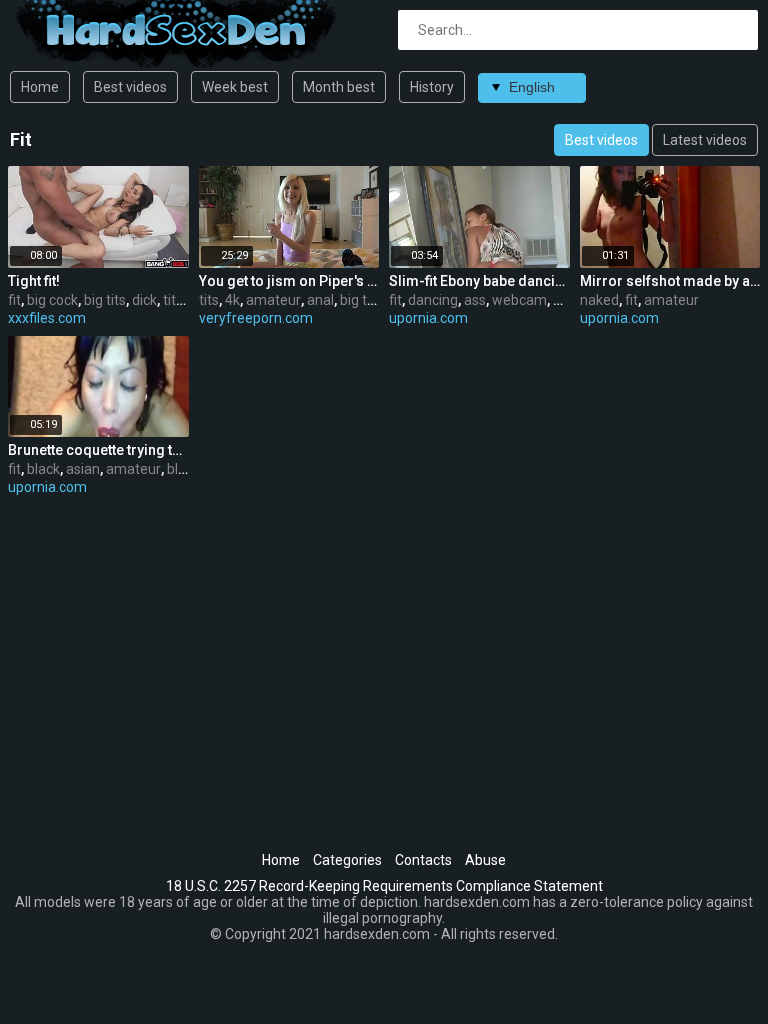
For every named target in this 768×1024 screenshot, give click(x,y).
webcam (519, 300)
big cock (52, 300)
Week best (235, 87)
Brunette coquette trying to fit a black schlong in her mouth (98, 450)
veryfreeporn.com (256, 318)
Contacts (423, 860)
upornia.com (428, 318)
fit (14, 300)
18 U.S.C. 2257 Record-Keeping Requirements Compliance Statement (384, 886)
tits (173, 300)
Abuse (485, 860)
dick (144, 300)
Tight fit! (34, 281)
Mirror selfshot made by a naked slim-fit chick (670, 281)
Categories (347, 860)
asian (83, 469)
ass (475, 300)
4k (232, 300)
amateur (273, 300)
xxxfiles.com (47, 318)
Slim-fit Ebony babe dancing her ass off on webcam (479, 281)
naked (599, 300)
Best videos (130, 87)
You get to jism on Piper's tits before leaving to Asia (289, 281)
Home (40, 87)
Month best (339, 87)
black (43, 469)
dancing (433, 300)
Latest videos (705, 140)
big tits (105, 300)
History (432, 87)
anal (320, 300)
